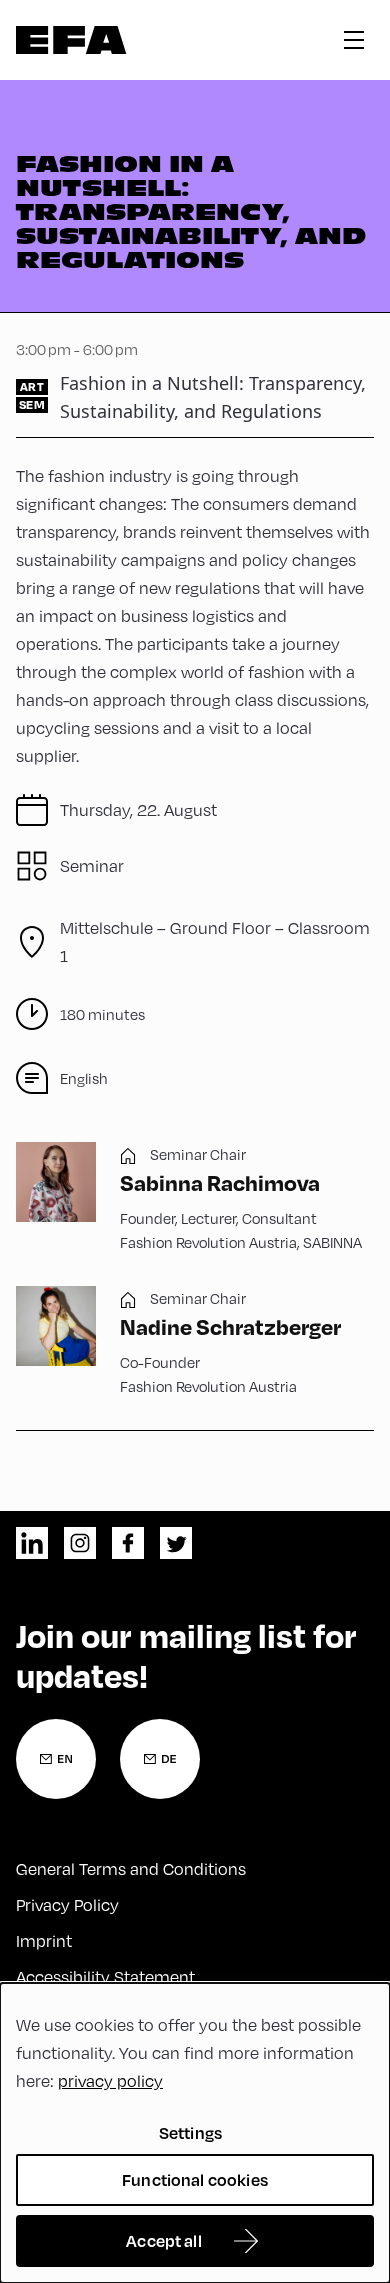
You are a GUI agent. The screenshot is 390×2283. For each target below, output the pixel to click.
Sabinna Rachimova (220, 1182)
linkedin (32, 1543)
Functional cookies (195, 2179)
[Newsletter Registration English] (56, 1759)
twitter (176, 1543)
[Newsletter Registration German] (160, 1759)
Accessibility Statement (105, 1977)
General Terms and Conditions (131, 1869)
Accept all (164, 2240)
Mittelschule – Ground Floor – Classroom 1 (215, 942)
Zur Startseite (71, 40)
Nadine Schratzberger (230, 1326)
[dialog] (195, 2133)
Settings (190, 2132)
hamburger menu (354, 40)
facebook (128, 1543)
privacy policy (110, 2081)
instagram (80, 1543)
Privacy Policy (67, 1905)
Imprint (44, 1941)
